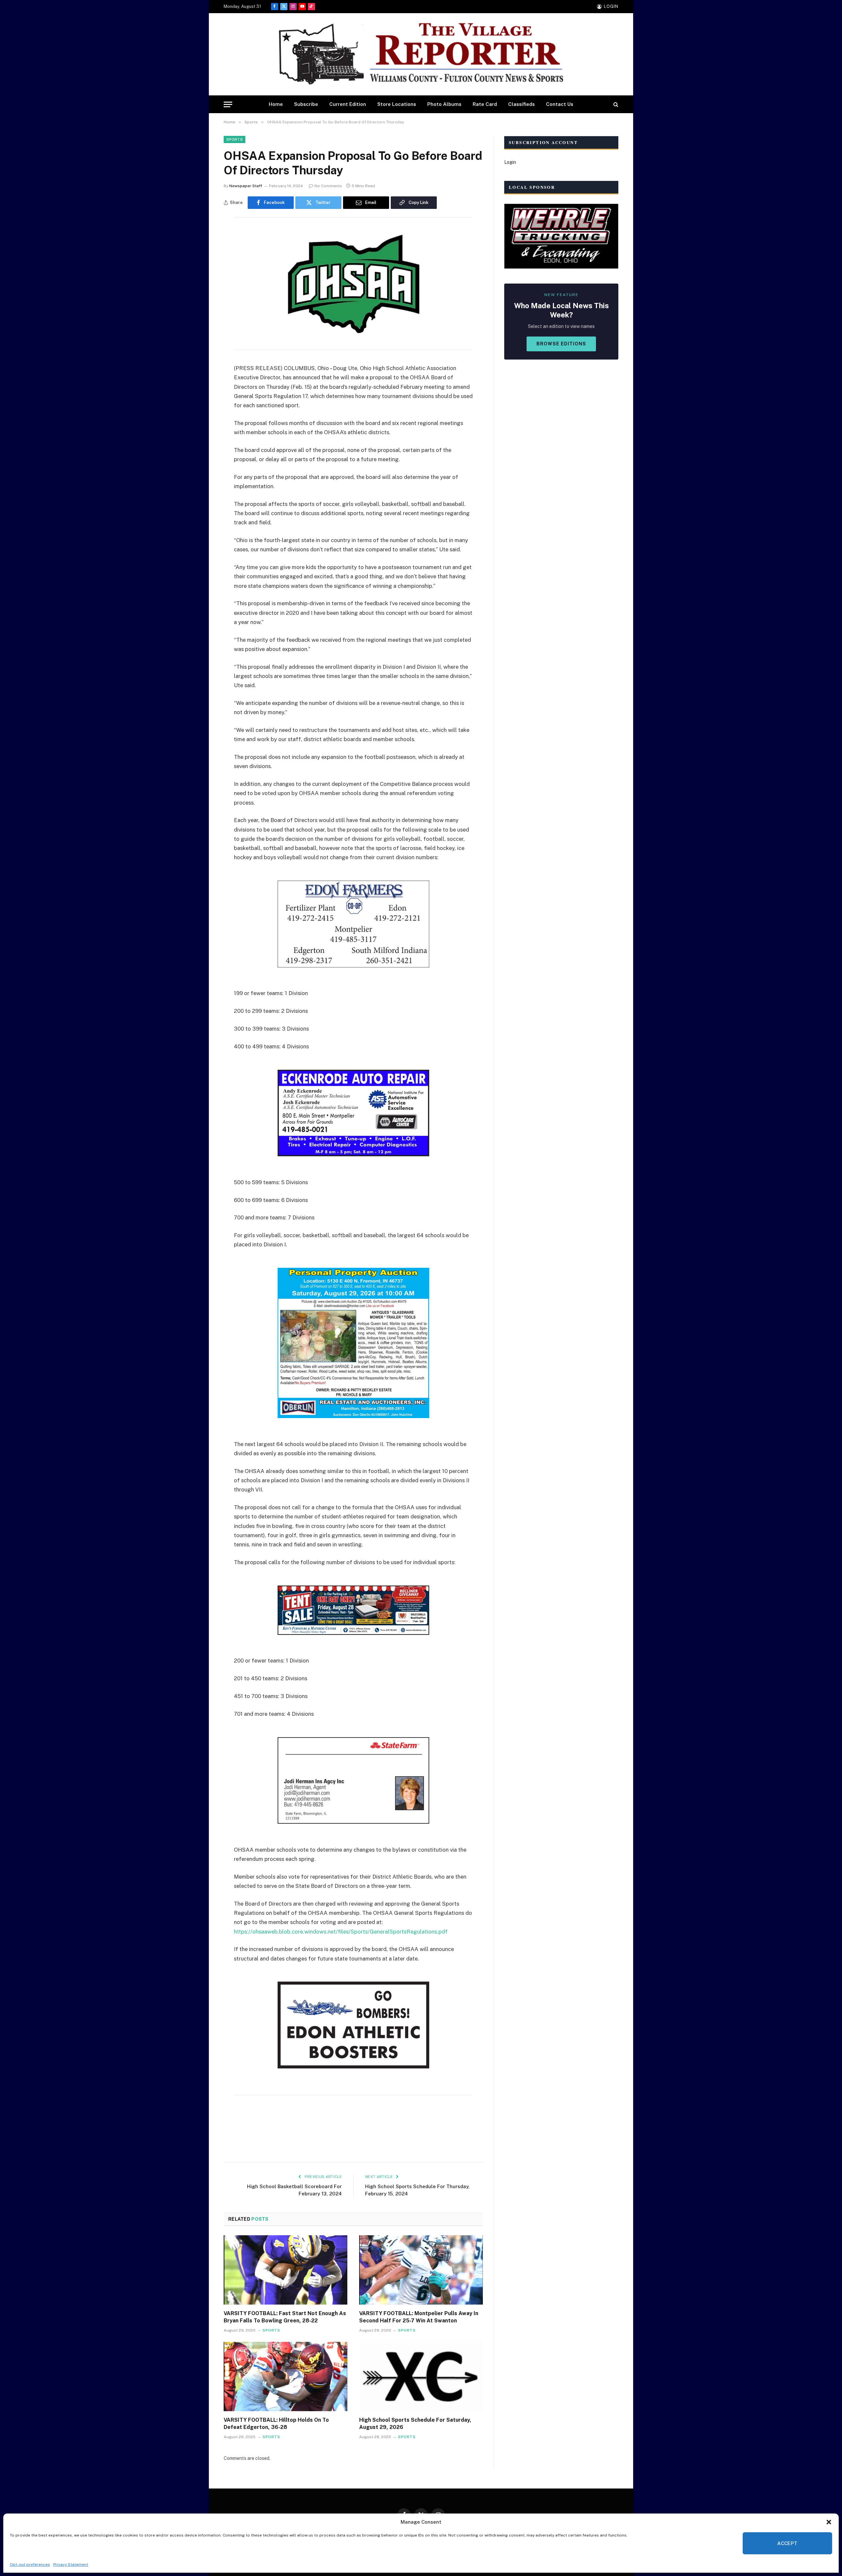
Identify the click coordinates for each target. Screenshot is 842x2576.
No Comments (328, 186)
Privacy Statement (71, 2564)
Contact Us (560, 104)
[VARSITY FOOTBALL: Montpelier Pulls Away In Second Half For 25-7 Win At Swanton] (421, 2270)
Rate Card (485, 104)
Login (510, 162)
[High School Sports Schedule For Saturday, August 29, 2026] (421, 2377)
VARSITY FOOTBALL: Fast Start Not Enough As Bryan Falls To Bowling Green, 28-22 (285, 2317)
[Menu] (228, 104)
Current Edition (348, 104)
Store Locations (397, 104)
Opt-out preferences (30, 2564)
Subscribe (306, 104)
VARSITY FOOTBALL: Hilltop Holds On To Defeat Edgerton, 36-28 (276, 2424)
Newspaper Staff (246, 186)
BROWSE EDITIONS (561, 344)
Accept (787, 2543)
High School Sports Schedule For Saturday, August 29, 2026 (415, 2424)
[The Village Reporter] (421, 54)
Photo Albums (444, 104)
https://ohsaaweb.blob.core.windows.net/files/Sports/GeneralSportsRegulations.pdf (341, 1932)
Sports (235, 139)
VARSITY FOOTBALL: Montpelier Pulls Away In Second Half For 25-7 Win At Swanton (419, 2317)
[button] (829, 2522)
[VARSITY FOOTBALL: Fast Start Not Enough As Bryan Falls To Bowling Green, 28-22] (285, 2270)
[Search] (615, 104)
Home (276, 104)
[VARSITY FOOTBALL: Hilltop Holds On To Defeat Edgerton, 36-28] (285, 2377)
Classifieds (521, 104)
